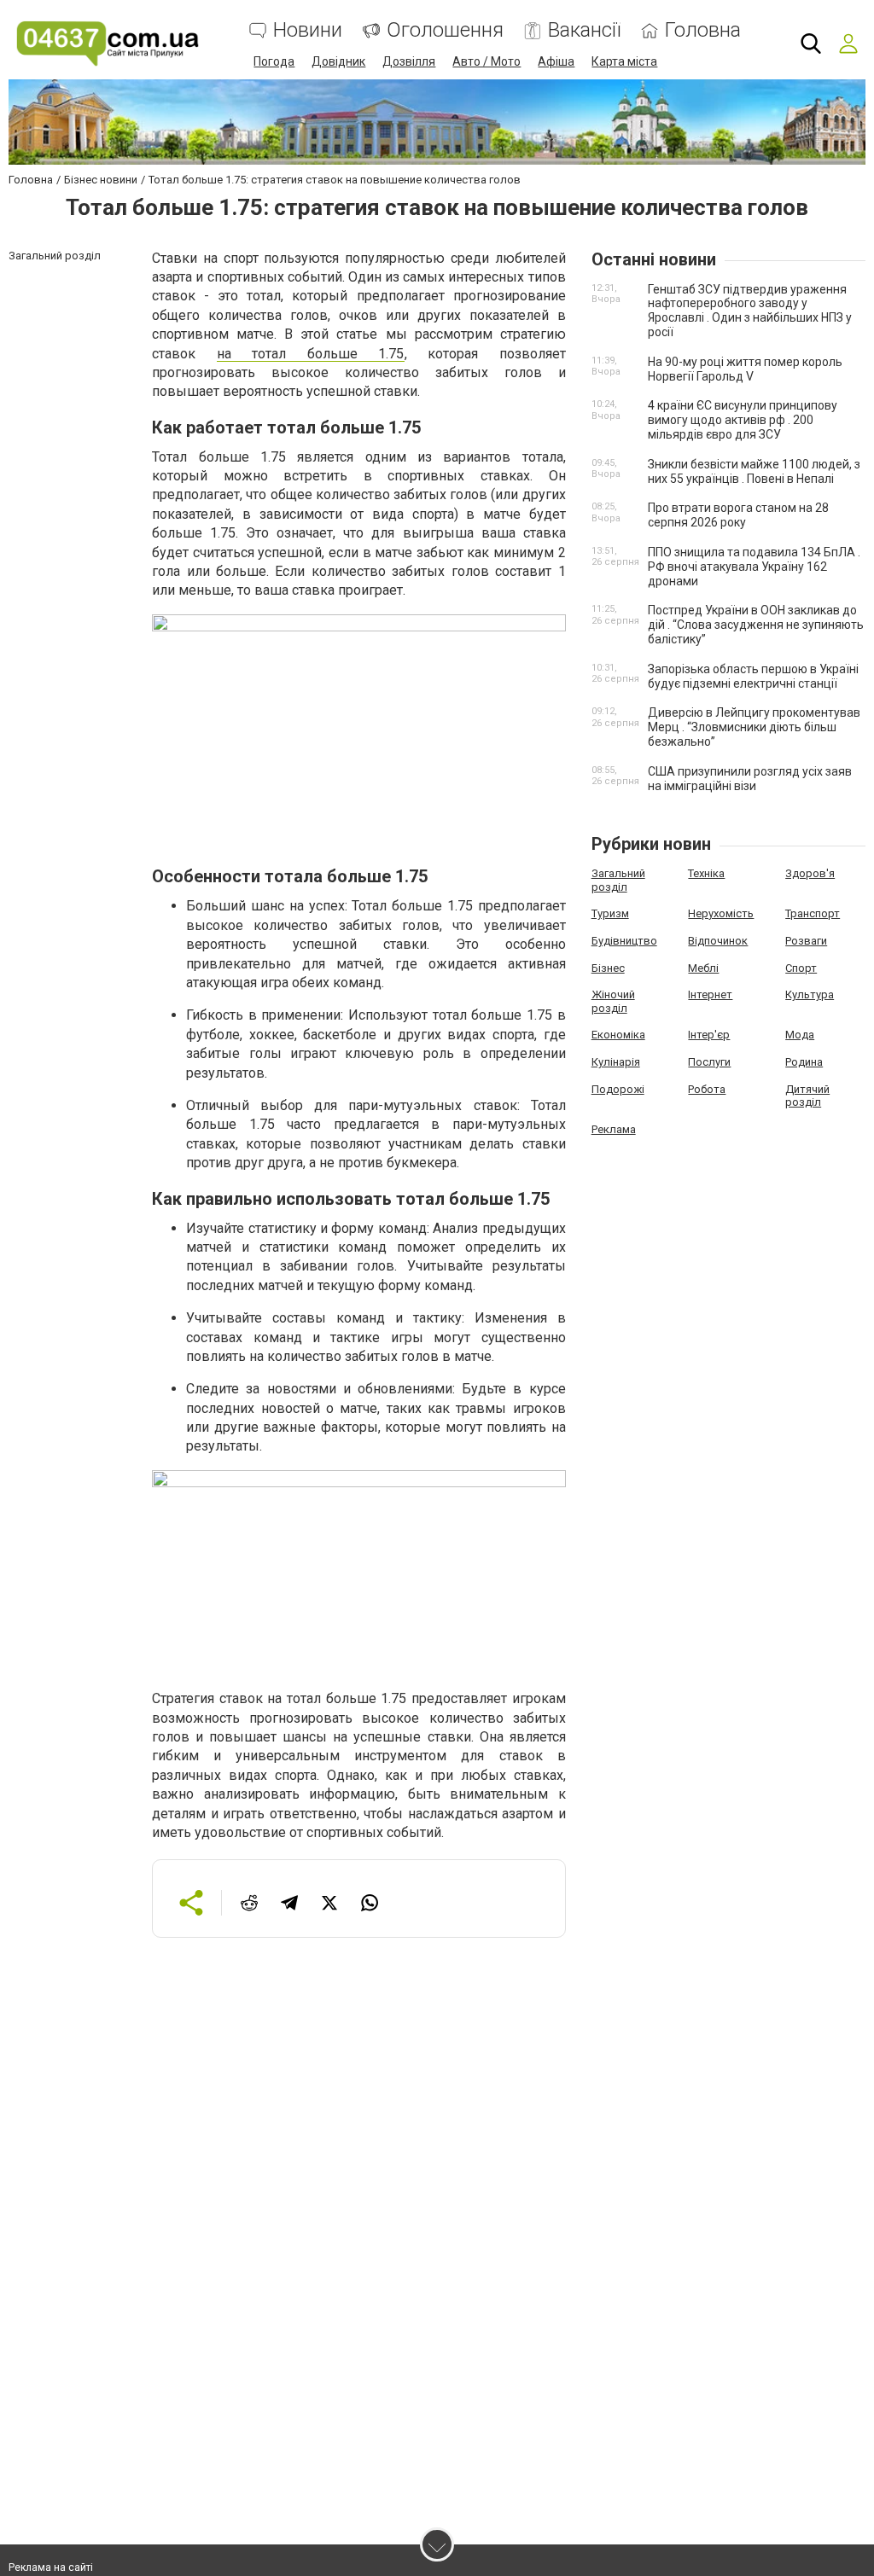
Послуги (709, 1062)
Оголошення (445, 30)
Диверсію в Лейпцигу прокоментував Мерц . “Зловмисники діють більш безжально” (754, 727)
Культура (810, 994)
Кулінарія (616, 1062)
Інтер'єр (709, 1035)
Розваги (806, 941)
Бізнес (608, 968)
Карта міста (624, 61)
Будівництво (624, 941)
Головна (703, 30)
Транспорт (813, 913)
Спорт (801, 968)
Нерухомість (721, 913)
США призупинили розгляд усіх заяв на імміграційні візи (750, 779)
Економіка (618, 1035)
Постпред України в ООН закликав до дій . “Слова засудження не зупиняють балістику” (756, 625)
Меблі (703, 968)
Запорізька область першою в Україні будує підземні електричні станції (753, 676)
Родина (804, 1062)
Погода (274, 61)
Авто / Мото (487, 61)
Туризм (610, 913)
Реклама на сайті (51, 2567)
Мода (800, 1035)
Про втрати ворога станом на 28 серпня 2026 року (738, 515)
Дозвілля (409, 61)
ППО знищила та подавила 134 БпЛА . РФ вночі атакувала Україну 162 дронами (754, 567)
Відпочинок (718, 941)
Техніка (706, 873)
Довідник (338, 61)
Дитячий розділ (807, 1096)
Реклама (614, 1129)
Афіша (556, 61)
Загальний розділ (618, 880)
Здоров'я (810, 873)
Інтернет (710, 994)
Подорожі (618, 1089)
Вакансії (584, 30)
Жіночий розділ (613, 1001)
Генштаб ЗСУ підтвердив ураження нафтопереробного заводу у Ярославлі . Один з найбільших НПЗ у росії (750, 311)
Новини (308, 30)
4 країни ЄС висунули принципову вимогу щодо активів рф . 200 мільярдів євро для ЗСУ (743, 420)
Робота (707, 1089)
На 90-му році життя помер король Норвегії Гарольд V (745, 369)
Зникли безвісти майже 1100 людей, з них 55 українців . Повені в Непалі (754, 471)
